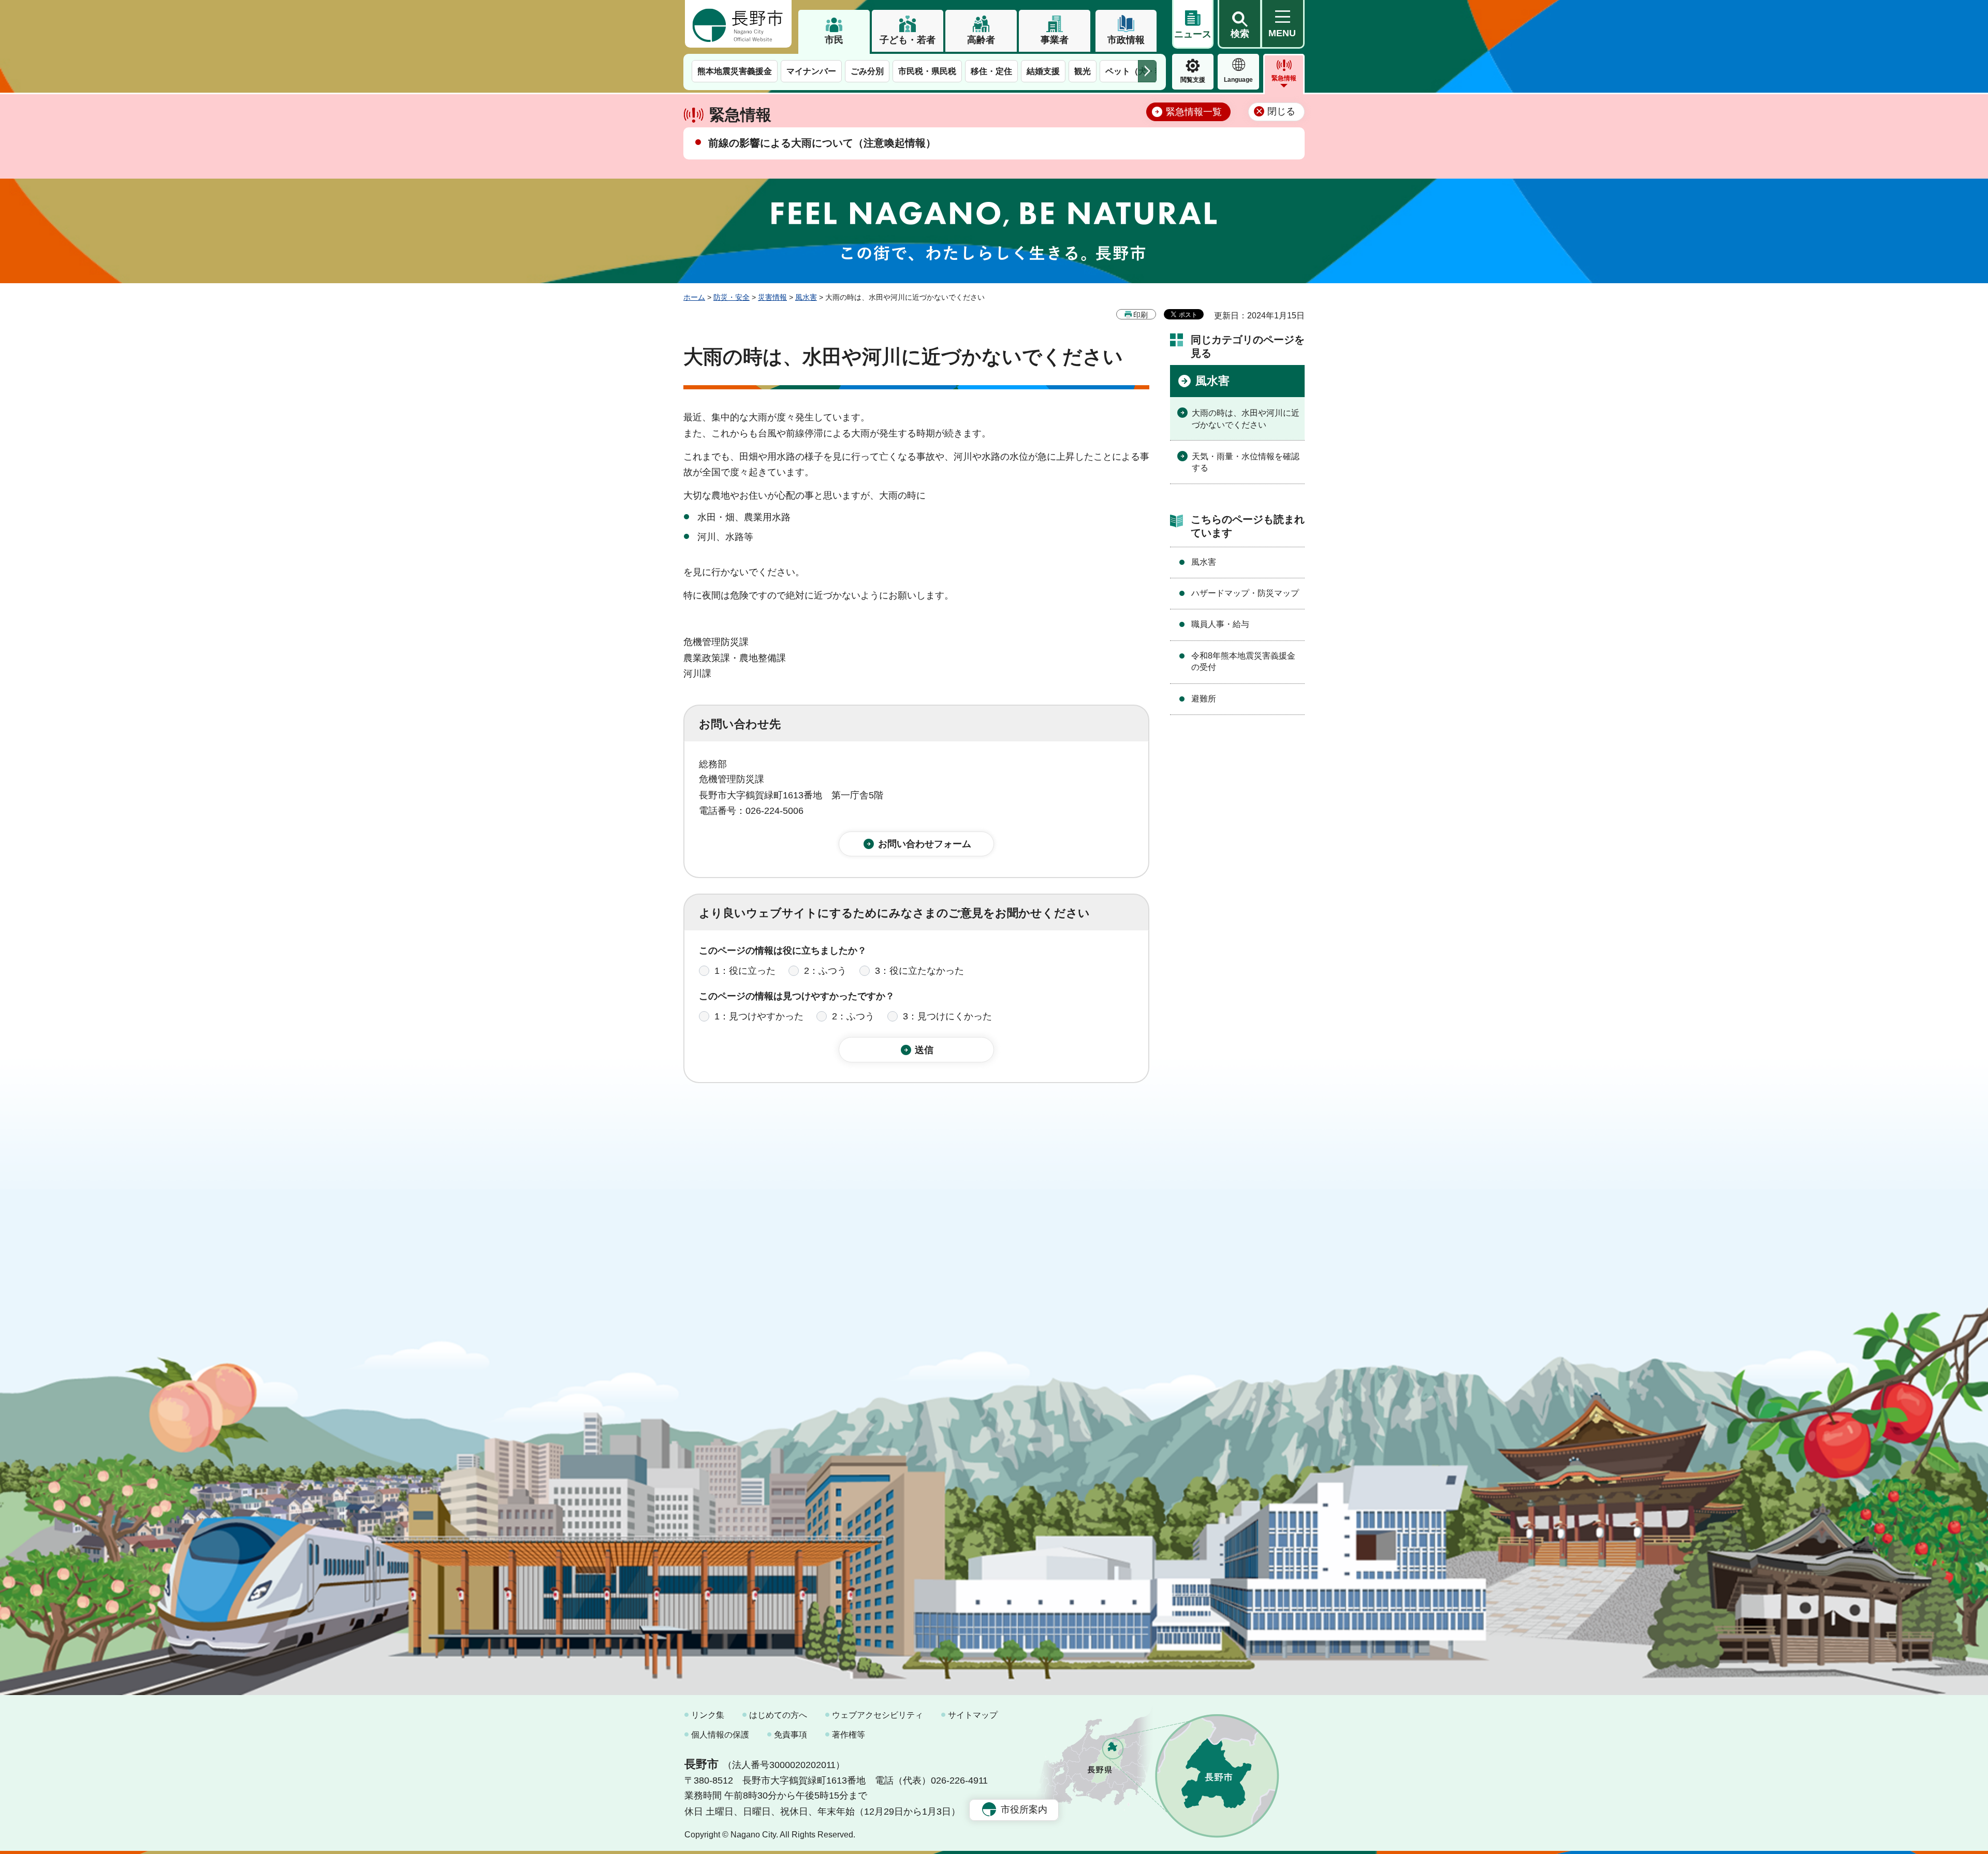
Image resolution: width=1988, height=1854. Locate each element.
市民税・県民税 (927, 71)
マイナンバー (811, 71)
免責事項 (791, 1735)
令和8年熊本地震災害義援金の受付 (1243, 661)
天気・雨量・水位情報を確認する (1246, 462)
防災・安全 (732, 297)
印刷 (1141, 315)
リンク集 (708, 1715)
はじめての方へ (778, 1715)
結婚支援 (1043, 71)
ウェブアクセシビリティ (878, 1715)
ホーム (694, 297)
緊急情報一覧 (1194, 112)
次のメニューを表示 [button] (1147, 71)
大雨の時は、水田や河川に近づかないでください (1246, 419)
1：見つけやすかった (759, 1016)
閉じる (1281, 111)
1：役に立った (745, 971)
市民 (834, 40)
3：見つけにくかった (947, 1016)
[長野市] (738, 24)
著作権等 (849, 1735)
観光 (1083, 71)
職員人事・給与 (1220, 624)
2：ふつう (825, 971)
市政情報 (1126, 40)
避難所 (1204, 699)
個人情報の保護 (720, 1735)
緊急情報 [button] (1284, 78)
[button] (1239, 24)
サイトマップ (973, 1715)
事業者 (1055, 40)
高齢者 (981, 40)
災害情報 (772, 297)
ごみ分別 (867, 71)
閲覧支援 (1193, 80)
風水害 (806, 297)
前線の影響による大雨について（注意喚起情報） (822, 143)
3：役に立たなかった (919, 971)
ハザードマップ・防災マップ (1245, 593)
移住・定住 (991, 71)
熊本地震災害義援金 (735, 71)
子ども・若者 (908, 40)
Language (1238, 80)
